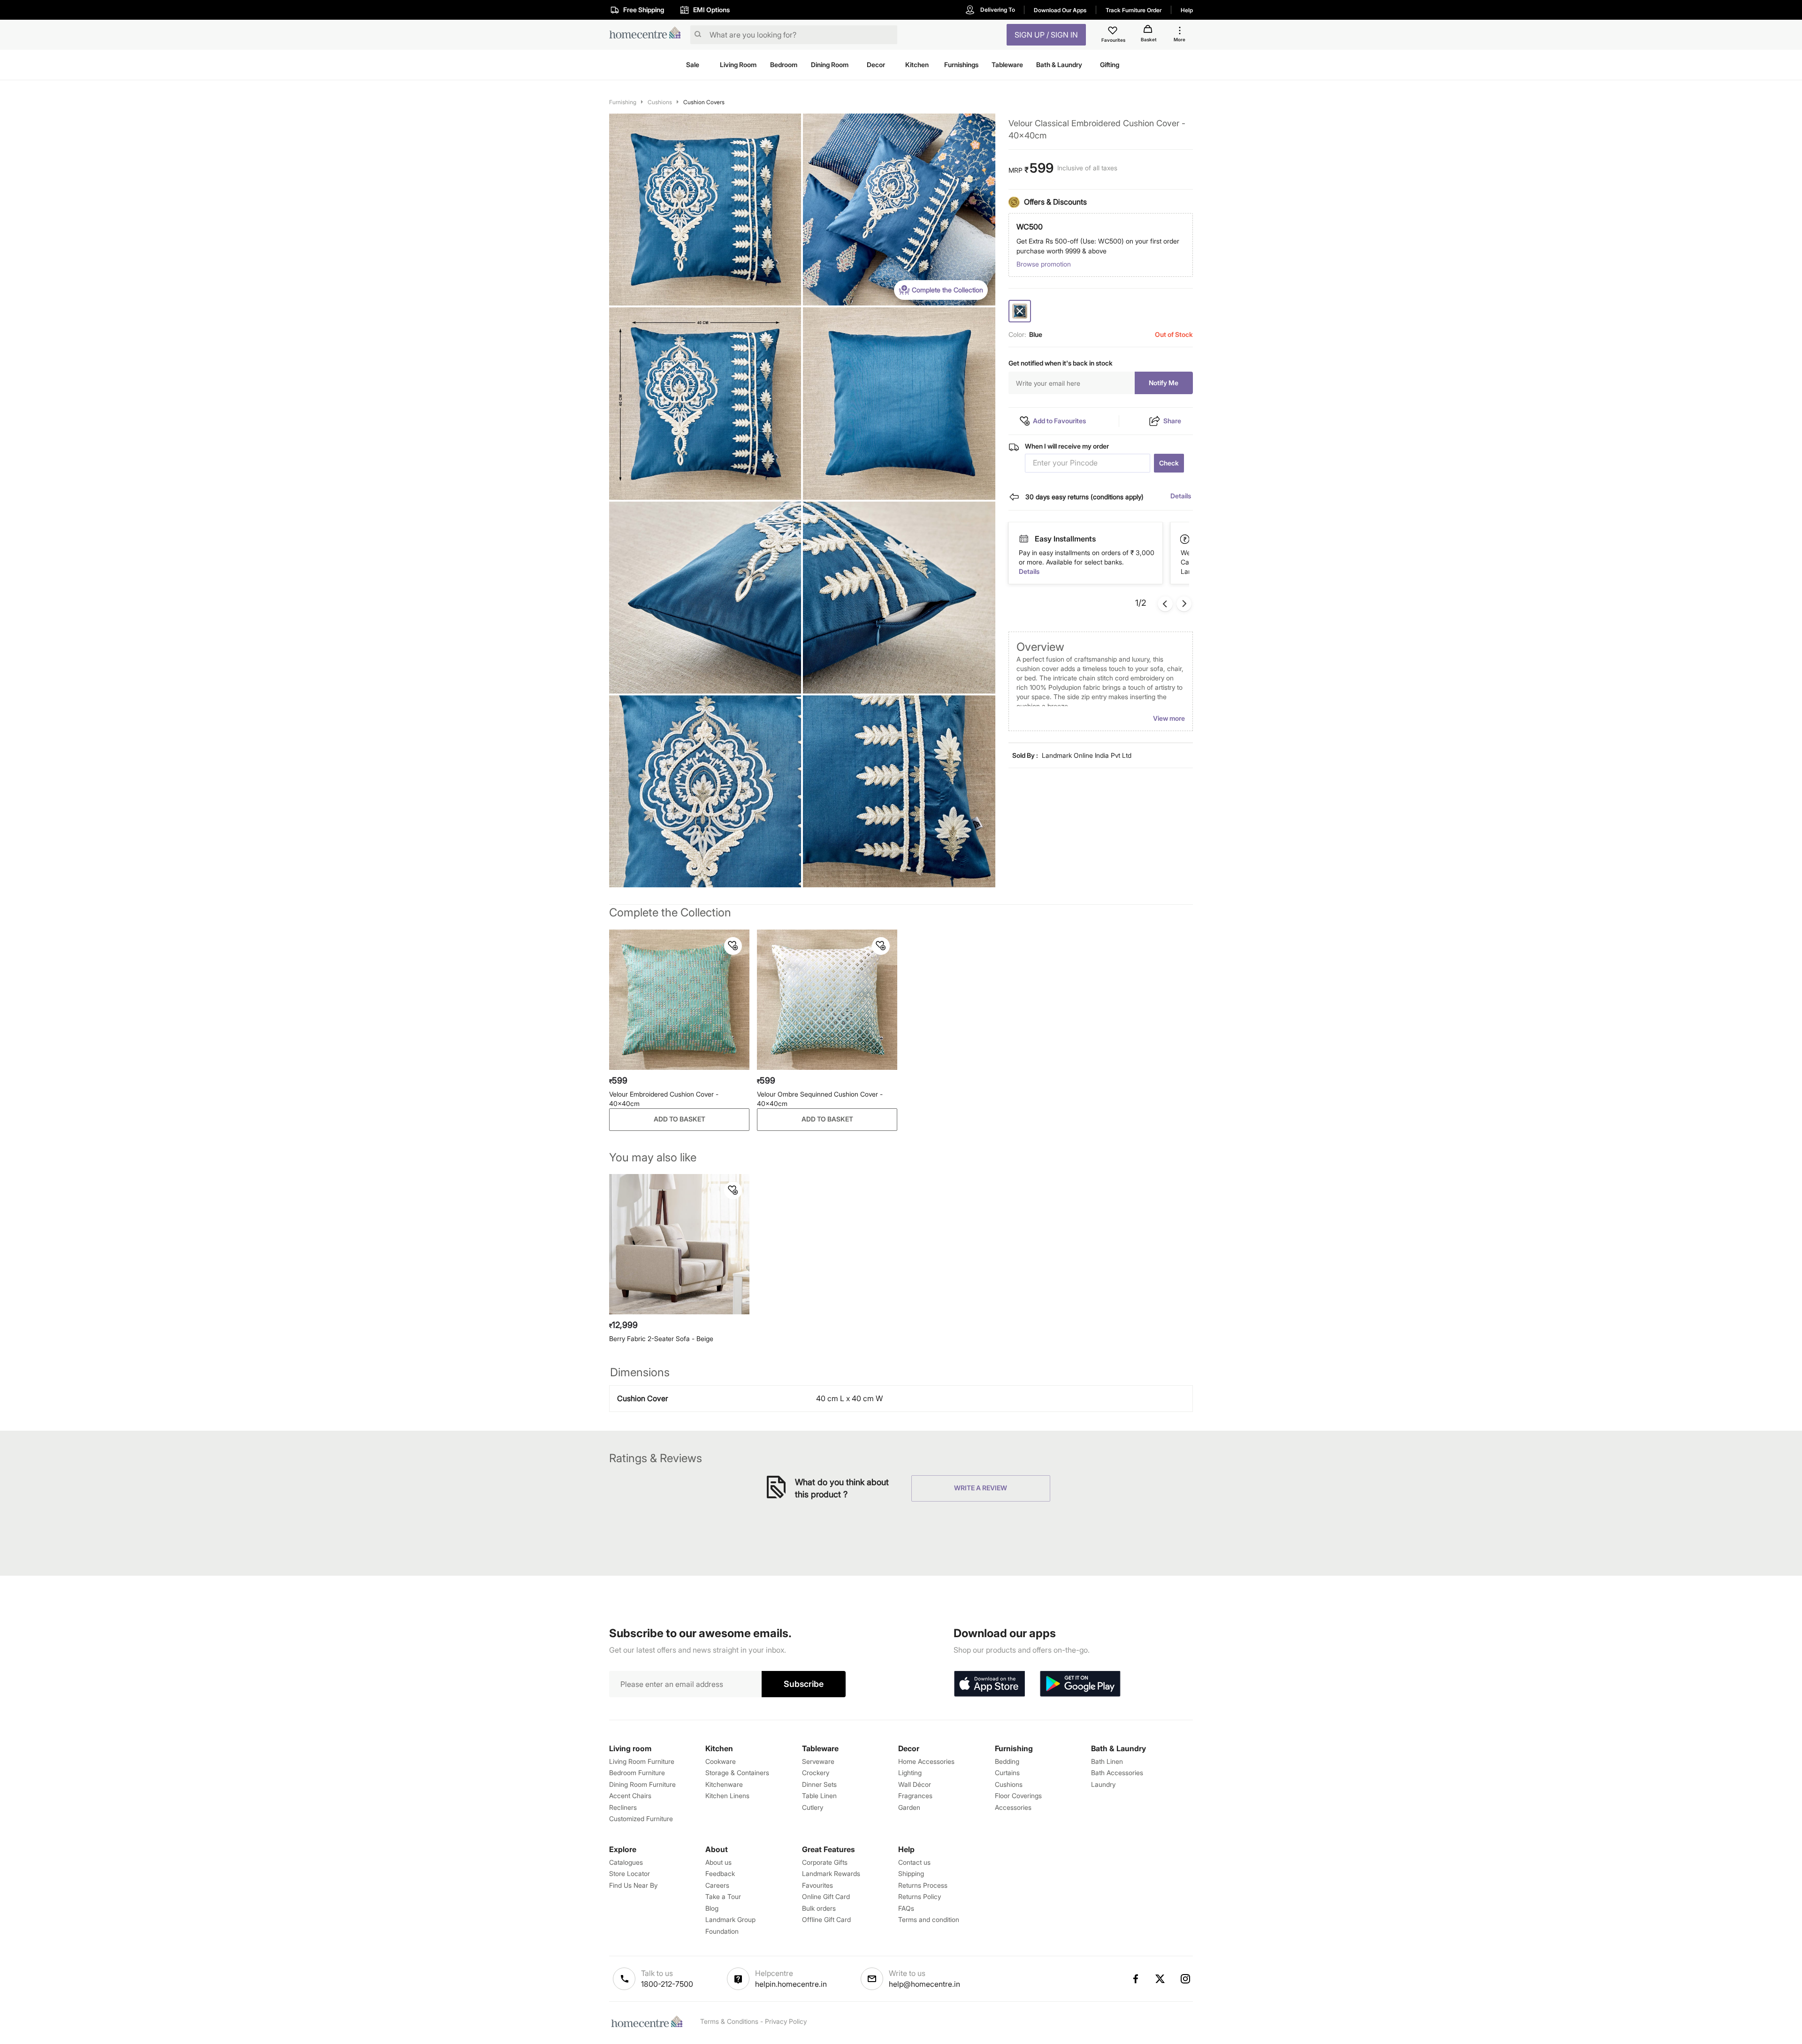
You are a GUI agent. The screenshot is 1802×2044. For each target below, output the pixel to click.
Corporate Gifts (825, 1862)
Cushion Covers (704, 102)
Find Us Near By (633, 1885)
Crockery (816, 1773)
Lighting (910, 1773)
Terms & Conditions (729, 2021)
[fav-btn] (733, 946)
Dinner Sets (819, 1784)
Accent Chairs (630, 1796)
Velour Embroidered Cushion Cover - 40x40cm (664, 1099)
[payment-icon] (1023, 539)
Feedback (720, 1873)
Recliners (623, 1807)
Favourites (817, 1885)
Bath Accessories (1117, 1773)
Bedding (1007, 1761)
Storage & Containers (737, 1773)
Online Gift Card (826, 1896)
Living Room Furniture (642, 1761)
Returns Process (923, 1885)
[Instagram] (1186, 1979)
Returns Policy (920, 1896)
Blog (712, 1908)
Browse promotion (1044, 264)
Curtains (1007, 1773)
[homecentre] (648, 35)
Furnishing (623, 102)
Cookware (721, 1761)
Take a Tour (723, 1896)
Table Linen (819, 1796)
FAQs (906, 1908)
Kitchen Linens (727, 1796)
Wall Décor (915, 1784)
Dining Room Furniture (642, 1784)
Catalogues (626, 1862)
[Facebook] (1135, 1979)
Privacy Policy (786, 2021)
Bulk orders (819, 1908)
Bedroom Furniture (637, 1773)
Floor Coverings (1018, 1796)
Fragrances (915, 1796)
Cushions (660, 102)
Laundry (1103, 1784)
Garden (909, 1807)
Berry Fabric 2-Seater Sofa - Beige (661, 1339)
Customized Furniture (641, 1819)
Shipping (911, 1873)
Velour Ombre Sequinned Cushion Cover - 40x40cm (820, 1099)
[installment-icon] (1185, 539)
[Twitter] (1161, 1979)
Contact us (914, 1862)
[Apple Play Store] (989, 1684)
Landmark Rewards (831, 1873)
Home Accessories (926, 1761)
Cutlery (813, 1807)
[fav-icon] (1114, 32)
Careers (717, 1885)
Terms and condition (929, 1919)
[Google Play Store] (1080, 1684)
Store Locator (630, 1873)
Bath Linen (1107, 1761)
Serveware (818, 1761)
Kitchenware (724, 1784)
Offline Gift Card (826, 1919)
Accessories (1013, 1807)
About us (718, 1862)
